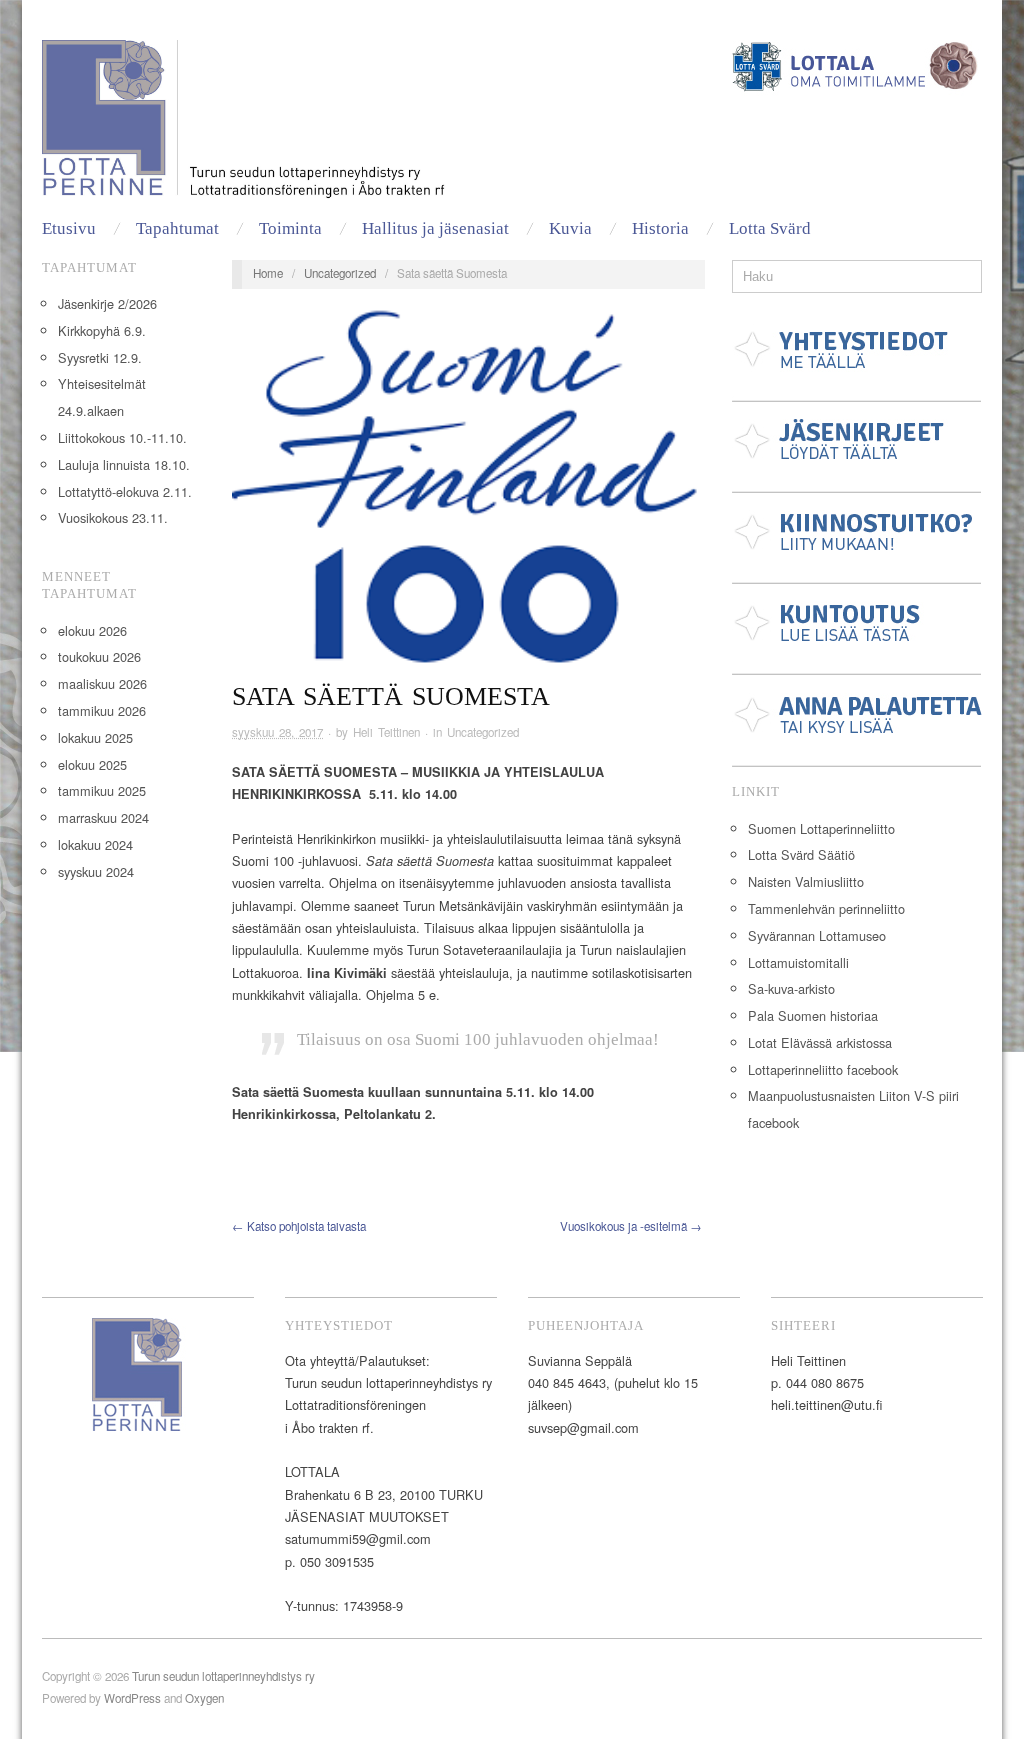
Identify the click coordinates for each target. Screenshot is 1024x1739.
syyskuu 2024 (96, 871)
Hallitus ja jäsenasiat (435, 228)
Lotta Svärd (770, 228)
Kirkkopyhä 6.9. (102, 330)
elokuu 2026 (92, 630)
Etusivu (69, 228)
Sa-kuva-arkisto (791, 988)
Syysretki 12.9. (100, 357)
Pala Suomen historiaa (813, 1015)
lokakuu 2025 (95, 737)
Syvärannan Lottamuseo (817, 935)
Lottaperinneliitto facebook (823, 1069)
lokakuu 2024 (95, 844)
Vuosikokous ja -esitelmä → (631, 1226)
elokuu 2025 (92, 764)
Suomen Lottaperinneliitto (821, 828)
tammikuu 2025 (102, 790)
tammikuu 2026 (102, 710)
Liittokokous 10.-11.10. (122, 437)
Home (268, 273)
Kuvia (570, 228)
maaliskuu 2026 (102, 683)
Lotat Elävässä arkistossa (820, 1042)
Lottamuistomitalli (798, 962)
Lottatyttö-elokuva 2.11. (125, 491)
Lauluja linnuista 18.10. (124, 464)
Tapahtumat (177, 228)
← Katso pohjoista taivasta (299, 1226)
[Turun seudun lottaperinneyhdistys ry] (253, 124)
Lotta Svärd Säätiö (801, 854)
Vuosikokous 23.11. (113, 517)
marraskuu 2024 (103, 817)
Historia (660, 228)
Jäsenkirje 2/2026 (107, 303)
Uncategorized (340, 273)
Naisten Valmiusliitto (806, 881)
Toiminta (290, 228)
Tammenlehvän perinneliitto (826, 908)
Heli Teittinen (386, 732)
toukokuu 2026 (99, 656)
